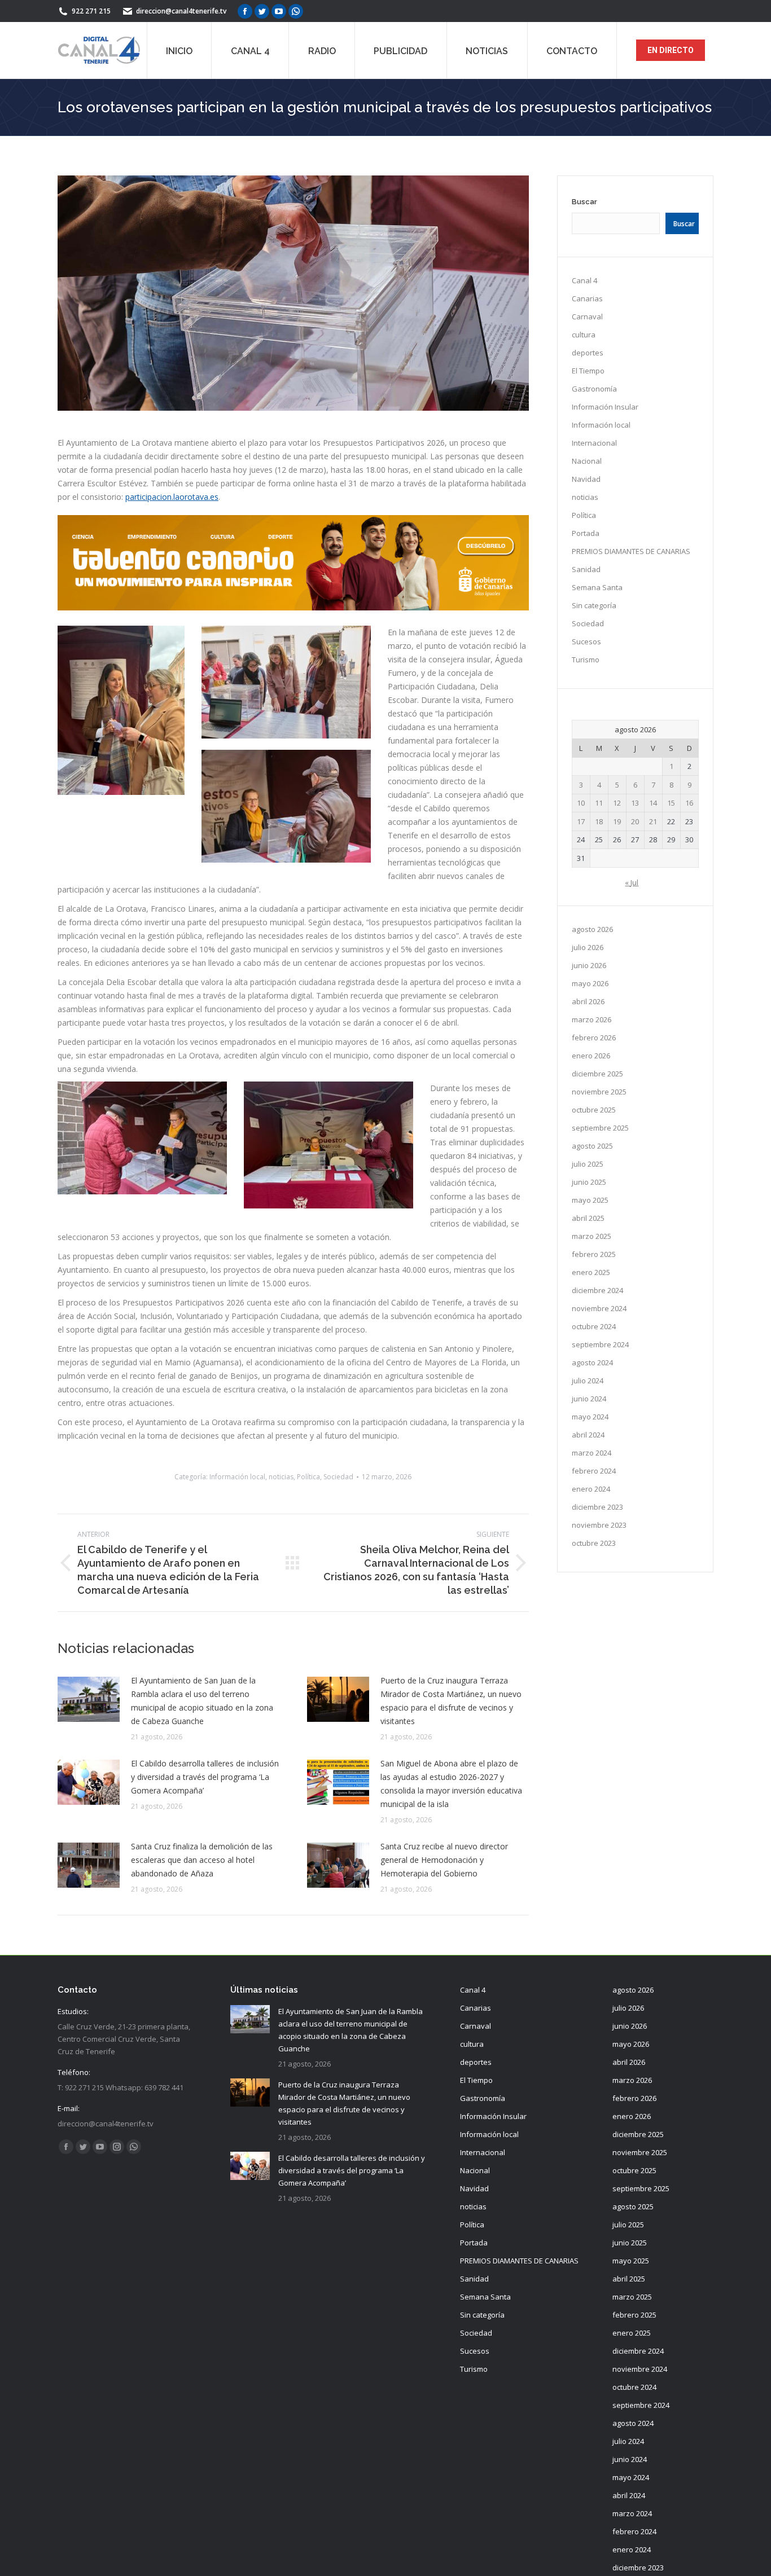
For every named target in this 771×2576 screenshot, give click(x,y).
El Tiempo (588, 371)
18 (599, 821)
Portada (586, 533)
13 (635, 803)
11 (599, 803)
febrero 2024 (594, 1471)
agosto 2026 (592, 929)
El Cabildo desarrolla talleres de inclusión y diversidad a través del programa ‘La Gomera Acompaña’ (205, 1777)
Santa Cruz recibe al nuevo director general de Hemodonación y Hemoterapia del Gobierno (444, 1860)
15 (671, 803)
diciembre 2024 (597, 1290)
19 (617, 821)
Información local (237, 1477)
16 (689, 803)
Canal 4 (584, 280)
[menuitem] (179, 50)
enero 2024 (591, 1489)
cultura (584, 335)
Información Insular (605, 407)
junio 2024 (589, 1399)
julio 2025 (588, 1164)
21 (653, 821)
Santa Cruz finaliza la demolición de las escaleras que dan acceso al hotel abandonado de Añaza (202, 1860)
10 (581, 803)
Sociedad (338, 1477)
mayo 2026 (590, 983)
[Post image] (89, 1699)
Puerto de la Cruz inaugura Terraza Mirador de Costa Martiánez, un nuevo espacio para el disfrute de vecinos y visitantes (451, 1701)
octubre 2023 (594, 1543)
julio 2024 (588, 1381)
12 (617, 803)
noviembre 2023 (599, 1525)
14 (653, 803)
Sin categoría (594, 605)
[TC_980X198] (293, 607)
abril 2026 (588, 1001)
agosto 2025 (592, 1146)
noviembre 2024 (599, 1308)
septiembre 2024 (600, 1344)
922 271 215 (91, 11)
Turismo (586, 660)
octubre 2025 (594, 1110)
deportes (588, 353)
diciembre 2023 (597, 1507)
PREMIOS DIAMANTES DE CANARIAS (631, 551)
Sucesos (586, 641)
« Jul (632, 882)
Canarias (587, 298)
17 (581, 821)
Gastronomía (594, 389)
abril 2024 (588, 1435)
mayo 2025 (590, 1200)
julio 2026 (588, 947)
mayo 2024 (590, 1417)
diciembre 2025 (597, 1074)
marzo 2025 (592, 1236)
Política (308, 1477)
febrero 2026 (594, 1038)
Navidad (586, 479)
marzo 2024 (592, 1453)
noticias (281, 1477)
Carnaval (587, 316)
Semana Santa (597, 587)
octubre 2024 (594, 1326)
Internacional (594, 443)
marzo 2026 (592, 1019)
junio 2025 (589, 1182)
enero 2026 (591, 1056)
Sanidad (586, 569)
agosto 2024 (592, 1362)
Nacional (587, 461)
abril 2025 (588, 1218)
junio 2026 (589, 965)
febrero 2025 (594, 1254)
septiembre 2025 (600, 1128)
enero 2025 (591, 1272)
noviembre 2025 (599, 1092)
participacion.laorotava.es (172, 497)
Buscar (584, 202)
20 (635, 821)
